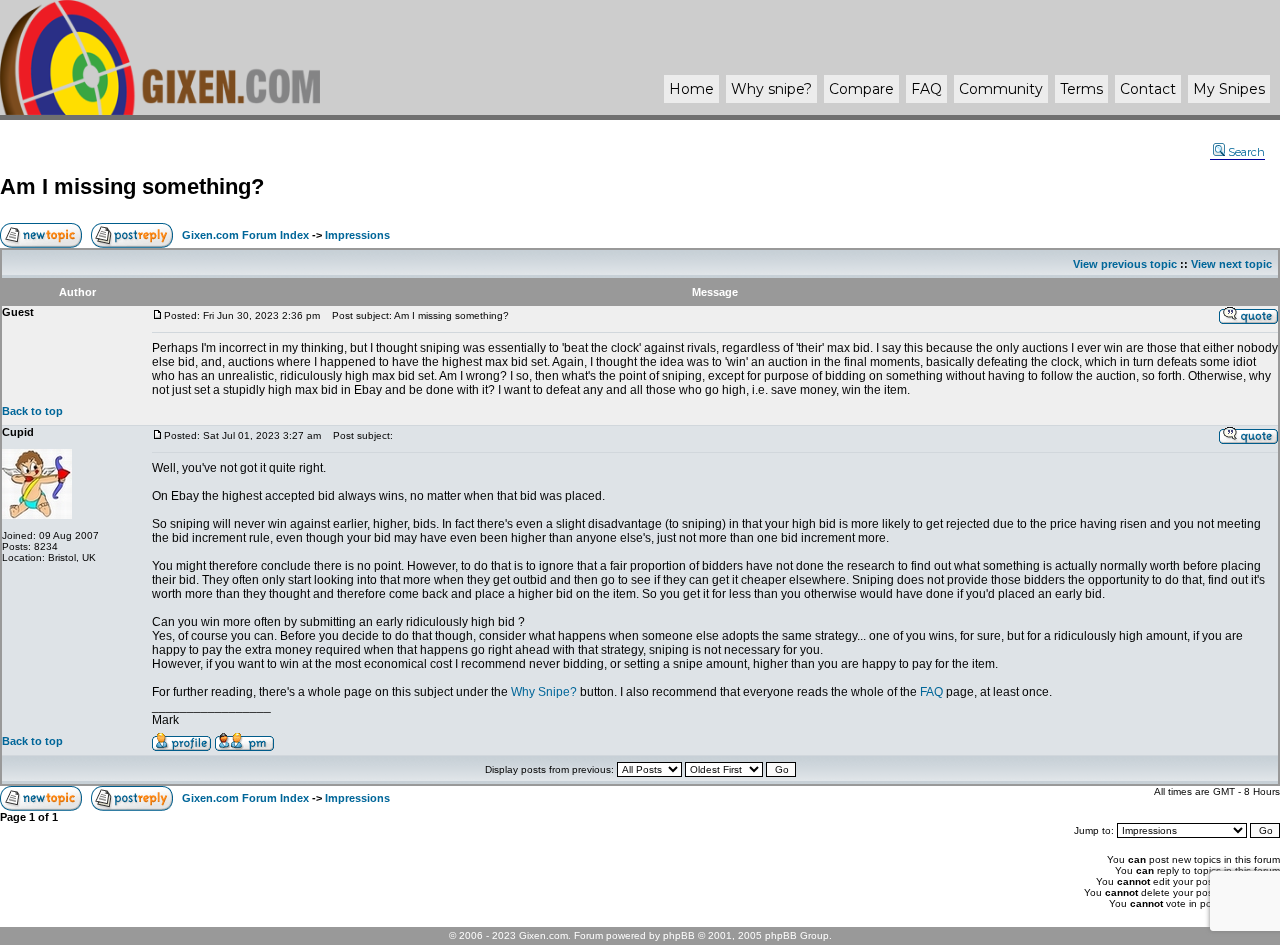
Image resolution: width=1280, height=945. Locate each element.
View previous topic (1125, 264)
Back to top (32, 411)
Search (1246, 152)
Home (691, 89)
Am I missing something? (132, 186)
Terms (1081, 89)
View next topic (1231, 264)
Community (1001, 89)
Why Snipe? (544, 692)
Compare (861, 89)
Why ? (771, 89)
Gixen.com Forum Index (245, 235)
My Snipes (1229, 89)
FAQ (926, 89)
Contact (1148, 89)
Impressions (357, 235)
